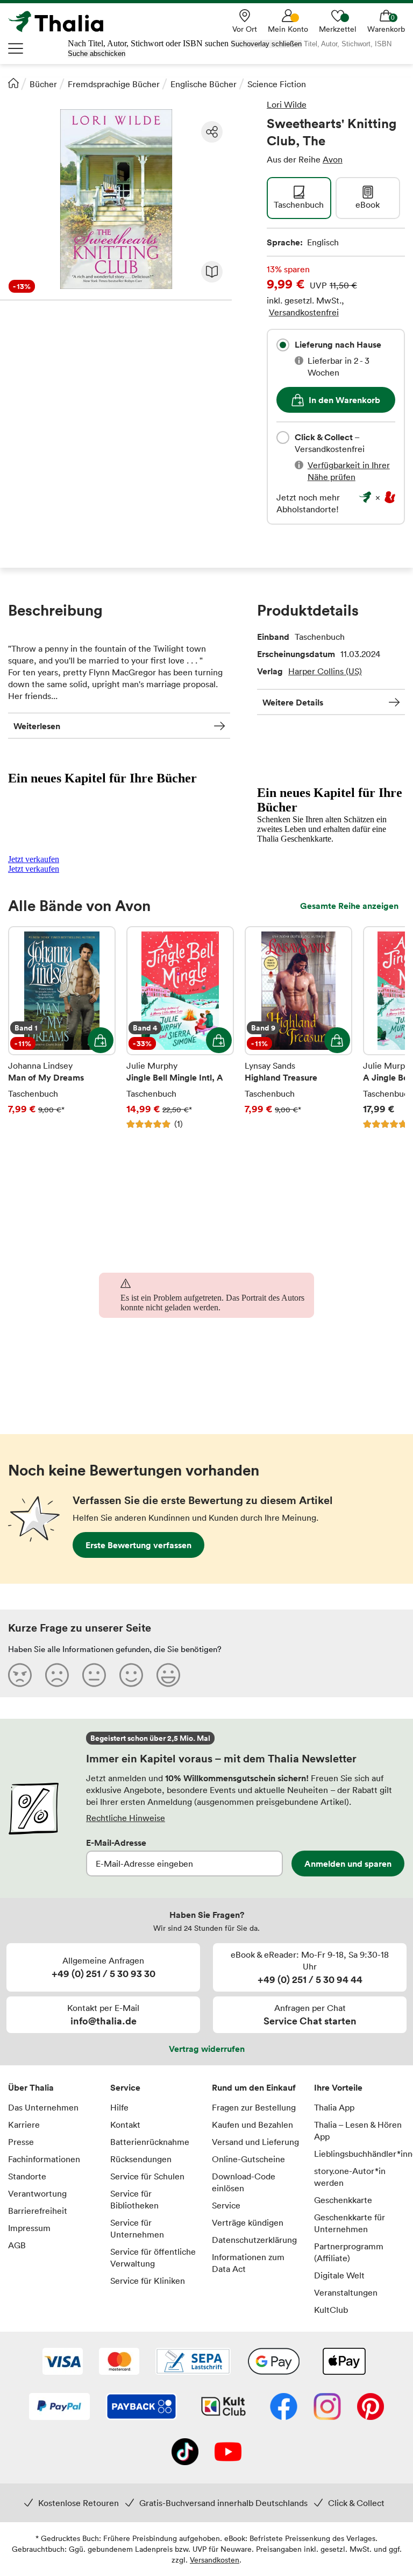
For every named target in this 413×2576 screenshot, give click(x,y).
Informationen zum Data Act (248, 2263)
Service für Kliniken (148, 2281)
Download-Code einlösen (244, 2182)
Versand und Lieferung (255, 2142)
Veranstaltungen (346, 2292)
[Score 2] (57, 1675)
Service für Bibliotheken (134, 2199)
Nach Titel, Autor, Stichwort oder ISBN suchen (148, 43)
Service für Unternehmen (137, 2228)
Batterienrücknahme (150, 2142)
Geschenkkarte (343, 2200)
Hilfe (119, 2107)
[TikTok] (185, 2453)
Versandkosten (215, 2560)
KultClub (331, 2310)
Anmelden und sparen (348, 1864)
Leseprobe (212, 272)
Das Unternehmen (43, 2107)
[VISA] (63, 2362)
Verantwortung (37, 2193)
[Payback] (141, 2408)
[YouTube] (228, 2453)
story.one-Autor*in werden (350, 2177)
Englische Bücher (204, 84)
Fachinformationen (44, 2159)
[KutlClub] (223, 2408)
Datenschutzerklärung (254, 2240)
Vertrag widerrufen (207, 2049)
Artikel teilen (212, 132)
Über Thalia (31, 2087)
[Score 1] (20, 1675)
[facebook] (284, 2408)
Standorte (27, 2176)
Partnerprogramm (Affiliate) (349, 2252)
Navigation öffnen (16, 48)
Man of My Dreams (62, 1028)
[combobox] (283, 345)
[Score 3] (94, 1675)
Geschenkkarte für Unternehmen (350, 2223)
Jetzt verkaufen (34, 859)
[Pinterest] (371, 2408)
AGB (17, 2245)
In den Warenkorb (344, 400)
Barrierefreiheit (38, 2211)
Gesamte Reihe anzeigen (349, 906)
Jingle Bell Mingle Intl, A (180, 1028)
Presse (21, 2142)
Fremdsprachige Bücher (114, 84)
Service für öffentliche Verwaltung (153, 2257)
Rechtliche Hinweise (126, 1818)
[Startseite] (13, 83)
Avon (333, 159)
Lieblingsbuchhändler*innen (360, 2154)
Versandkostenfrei (304, 312)
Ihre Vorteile (338, 2087)
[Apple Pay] (344, 2362)
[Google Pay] (274, 2362)
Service (125, 2087)
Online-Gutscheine (248, 2159)
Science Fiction (277, 84)
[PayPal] (59, 2408)
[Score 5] (168, 1675)
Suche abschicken (97, 54)
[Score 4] (131, 1675)
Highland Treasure (298, 1028)
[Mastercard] (119, 2362)
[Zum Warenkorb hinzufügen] (101, 1040)
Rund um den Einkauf (254, 2087)
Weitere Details (293, 702)
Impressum (29, 2228)
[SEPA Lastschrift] (193, 2362)
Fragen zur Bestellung (254, 2107)
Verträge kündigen (248, 2222)
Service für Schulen (147, 2176)
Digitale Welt (339, 2275)
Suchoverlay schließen (266, 44)
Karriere (24, 2125)
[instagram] (327, 2408)
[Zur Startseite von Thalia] (62, 22)
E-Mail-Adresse (116, 1843)
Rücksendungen (141, 2159)
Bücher (43, 84)
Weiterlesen (37, 726)
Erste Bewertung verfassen (138, 1545)
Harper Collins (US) (325, 671)
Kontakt (125, 2125)
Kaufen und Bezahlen (252, 2125)
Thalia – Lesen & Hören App (358, 2130)
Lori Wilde (287, 104)
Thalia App (334, 2107)
